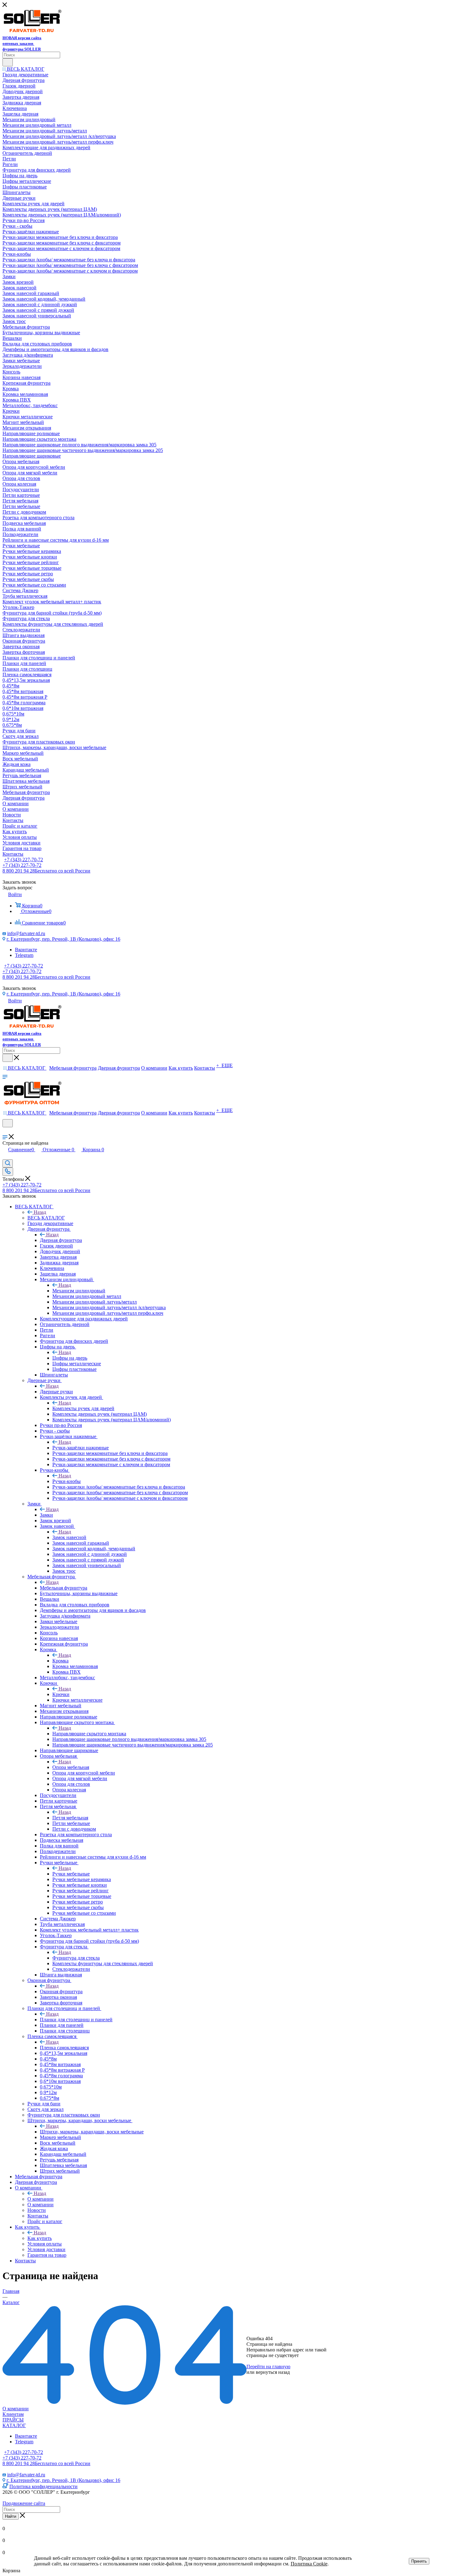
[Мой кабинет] (5, 1131)
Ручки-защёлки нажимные (81, 1448)
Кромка (60, 1661)
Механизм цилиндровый (79, 1291)
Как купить (40, 2238)
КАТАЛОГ (14, 2425)
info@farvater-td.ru (26, 933)
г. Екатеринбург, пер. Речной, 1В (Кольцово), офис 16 (63, 939)
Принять (419, 2561)
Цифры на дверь (70, 1358)
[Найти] (8, 62)
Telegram (24, 955)
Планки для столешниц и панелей (76, 2020)
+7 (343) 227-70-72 (24, 860)
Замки (46, 1515)
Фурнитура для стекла (76, 1958)
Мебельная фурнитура (64, 1588)
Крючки (61, 1694)
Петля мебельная (70, 1818)
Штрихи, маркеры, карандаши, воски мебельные (92, 2132)
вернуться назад (273, 2372)
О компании (41, 2199)
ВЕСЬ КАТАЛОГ (46, 1218)
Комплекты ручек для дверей (83, 1408)
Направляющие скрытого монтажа (89, 1734)
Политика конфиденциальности (43, 2486)
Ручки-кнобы (67, 1481)
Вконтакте (26, 950)
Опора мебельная (71, 1767)
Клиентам (13, 2414)
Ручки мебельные (71, 1874)
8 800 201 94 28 (46, 871)
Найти (11, 2516)
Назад (40, 1212)
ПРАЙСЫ (13, 2420)
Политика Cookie (309, 2564)
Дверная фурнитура (61, 1240)
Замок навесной (69, 1537)
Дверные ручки (56, 1392)
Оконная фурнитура (61, 1991)
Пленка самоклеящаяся (64, 2048)
